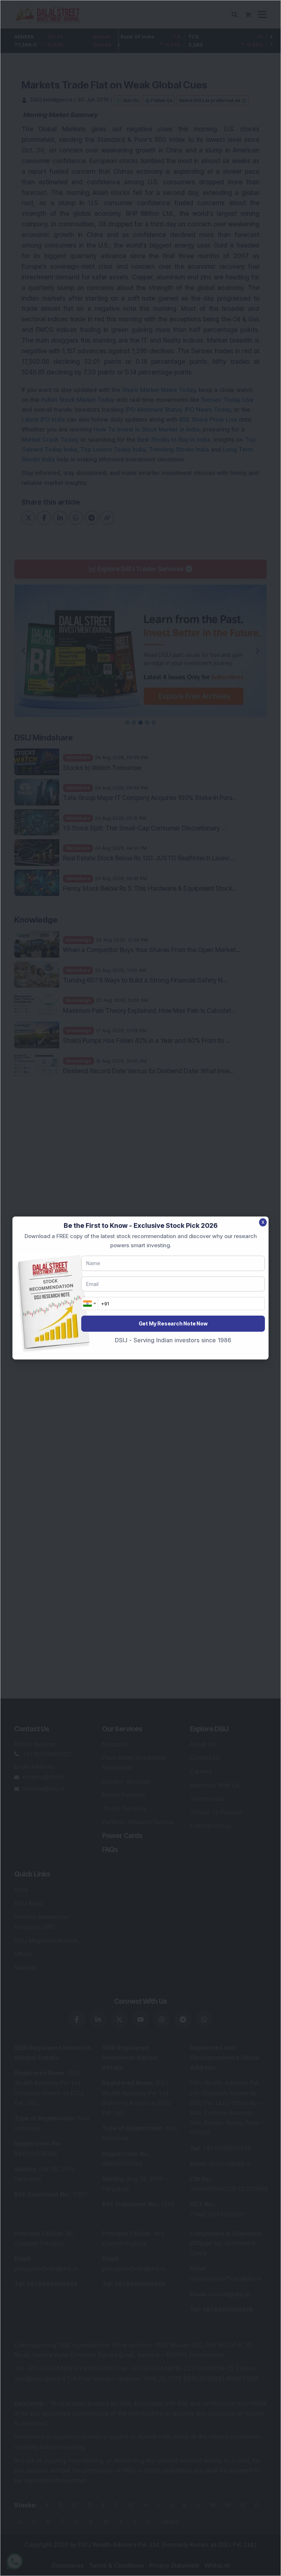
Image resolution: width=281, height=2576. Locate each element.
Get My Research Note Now (173, 1323)
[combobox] (90, 1304)
